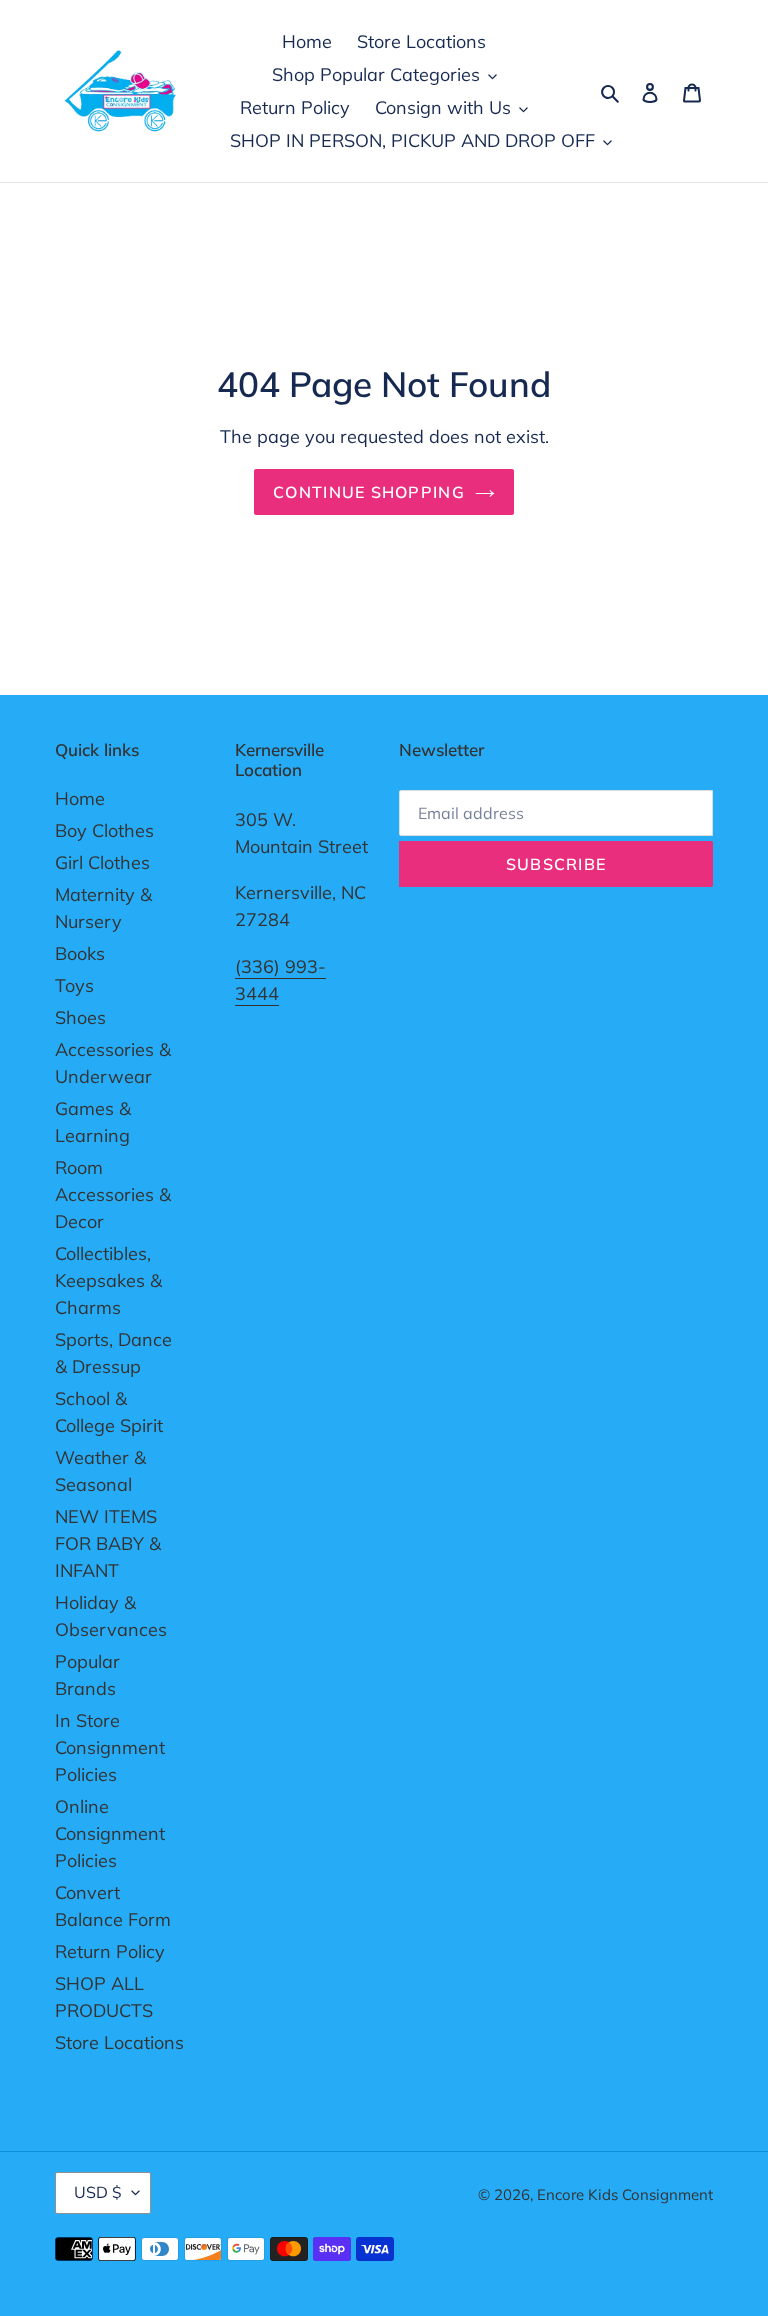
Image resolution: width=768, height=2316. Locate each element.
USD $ (98, 2192)
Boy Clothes (104, 830)
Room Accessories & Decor (113, 1194)
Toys (74, 985)
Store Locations (119, 2042)
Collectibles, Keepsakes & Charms (108, 1280)
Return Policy (110, 1951)
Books (80, 953)
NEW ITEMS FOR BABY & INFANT (108, 1543)
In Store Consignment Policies (110, 1747)
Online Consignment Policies (110, 1833)
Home (80, 798)
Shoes (80, 1017)
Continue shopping (369, 492)
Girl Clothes (102, 862)
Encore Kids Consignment (625, 2194)
